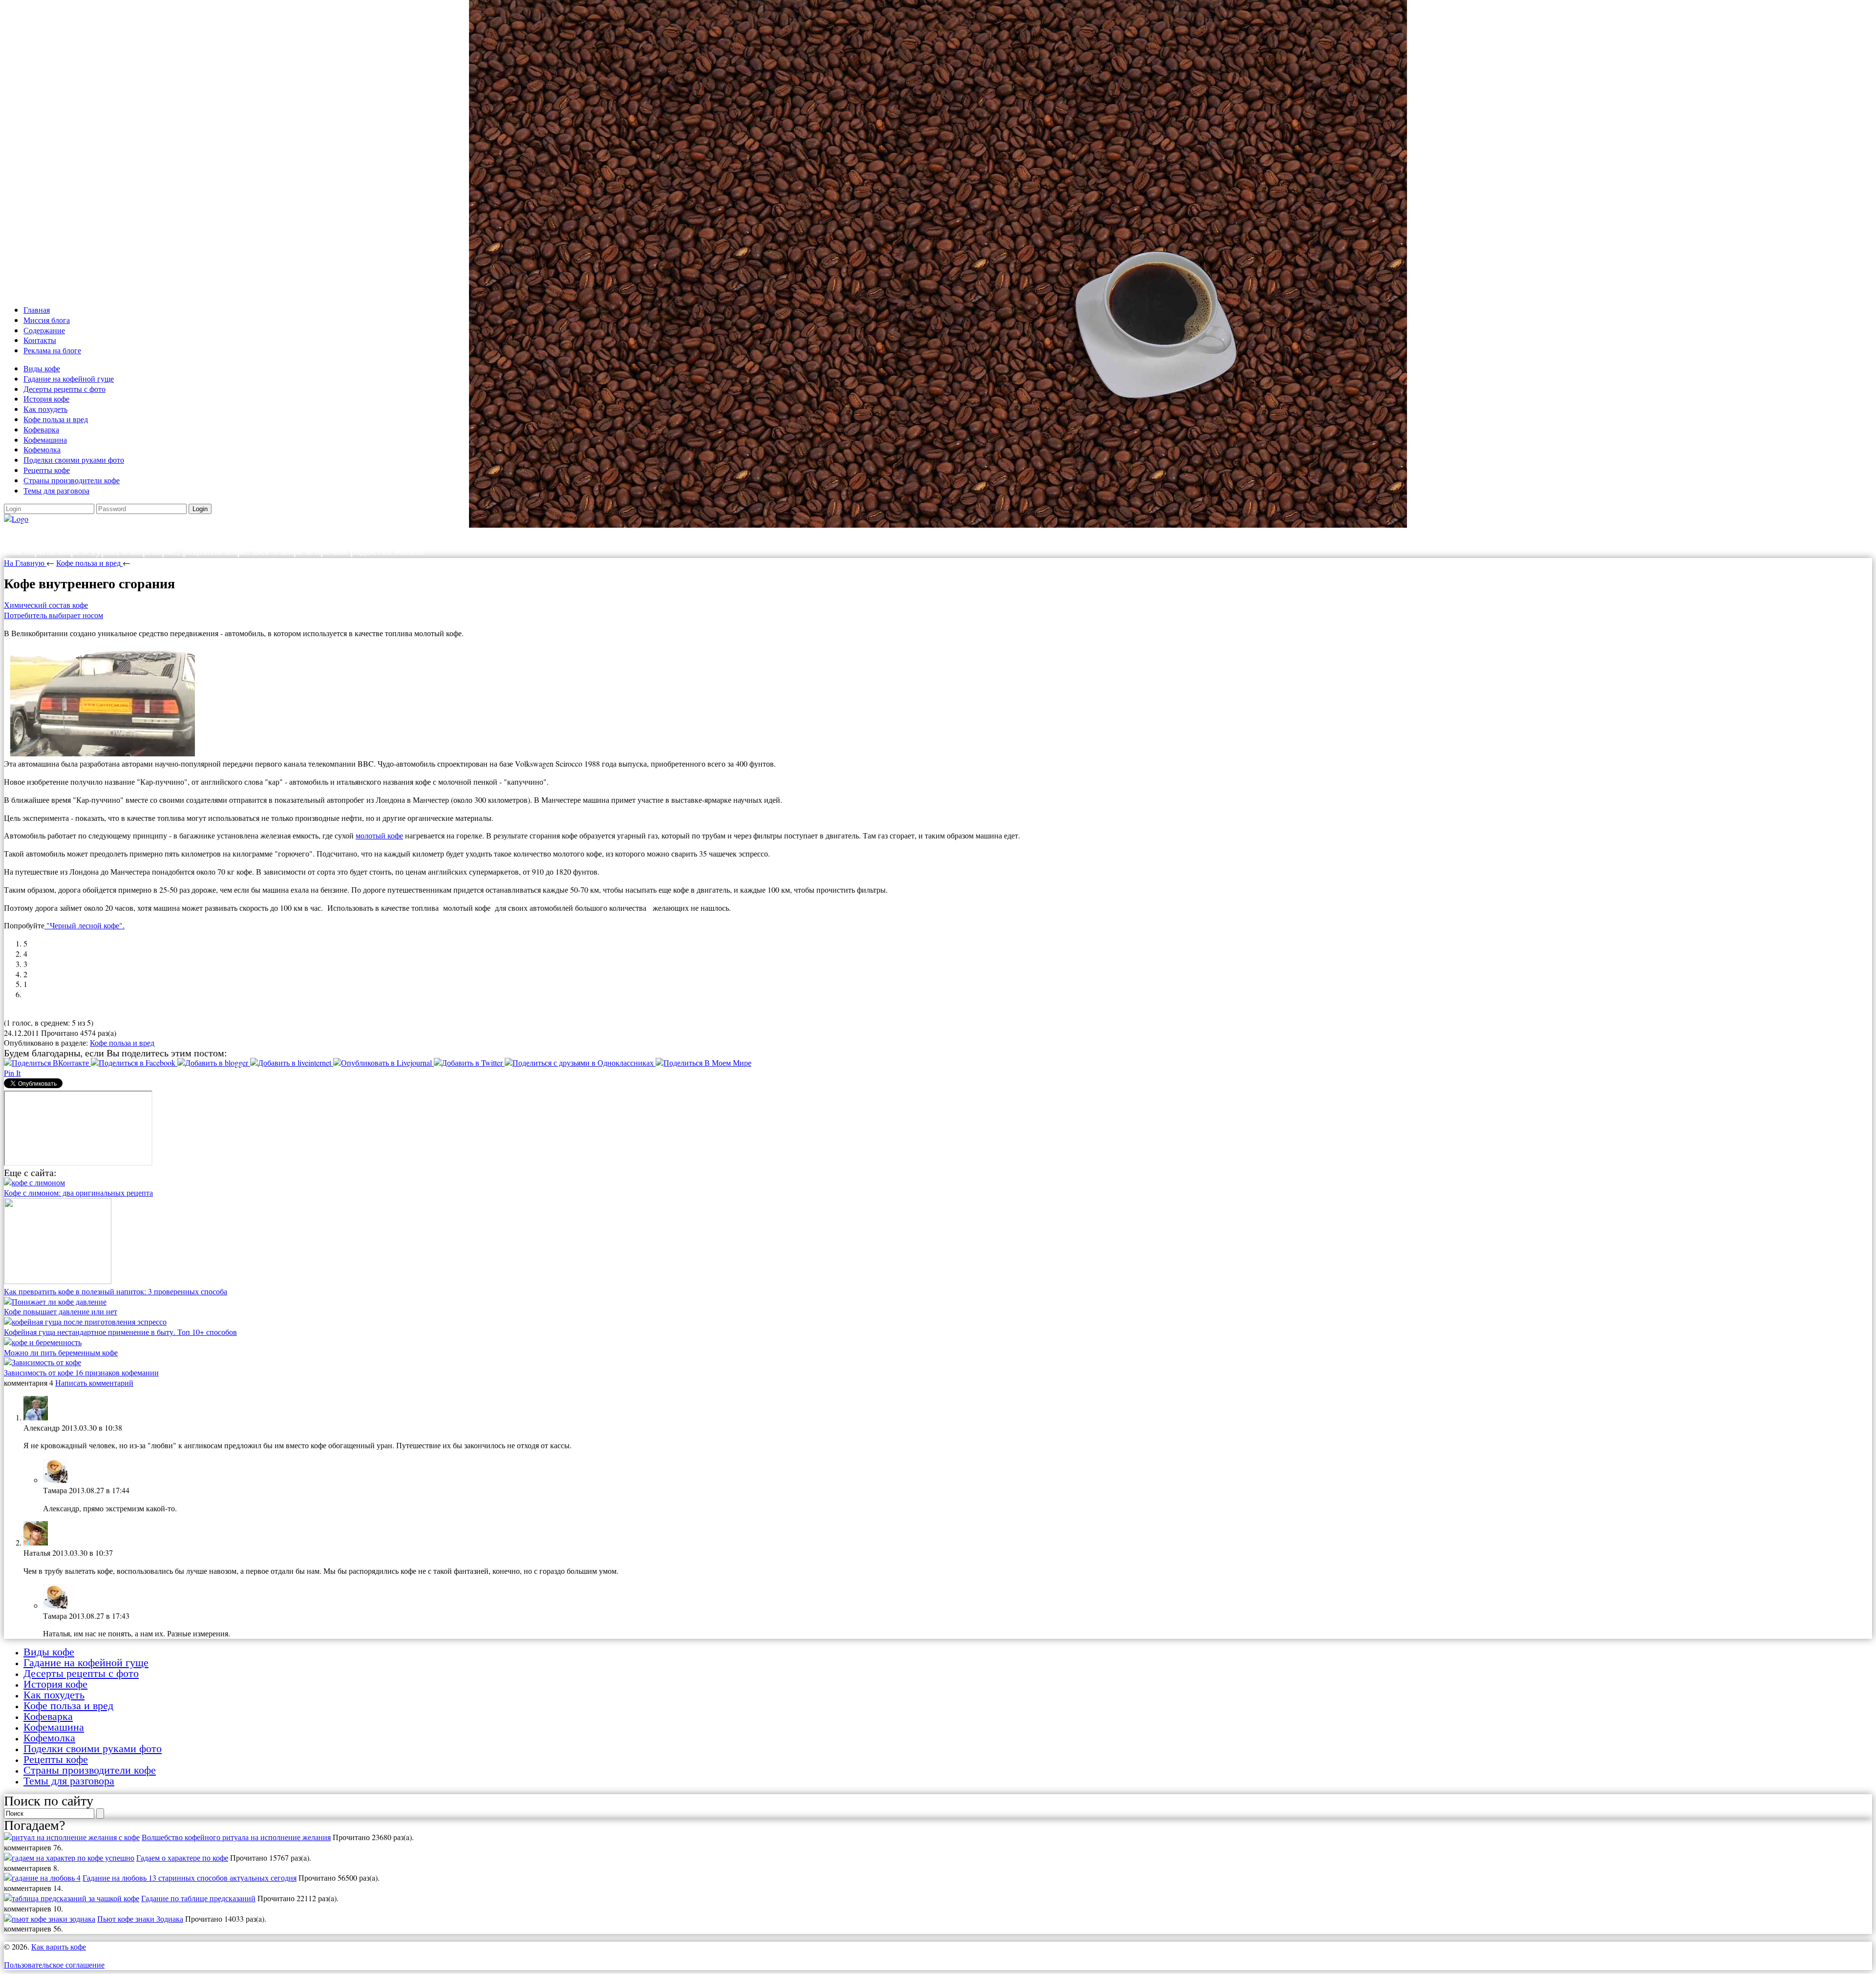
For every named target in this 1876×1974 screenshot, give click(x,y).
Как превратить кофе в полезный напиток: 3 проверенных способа (116, 1291)
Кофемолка (42, 449)
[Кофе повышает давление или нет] (55, 1301)
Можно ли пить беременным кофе (61, 1352)
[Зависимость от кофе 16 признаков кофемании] (43, 1362)
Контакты (40, 340)
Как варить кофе (71, 534)
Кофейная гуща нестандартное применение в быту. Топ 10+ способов (120, 1332)
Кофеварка (41, 429)
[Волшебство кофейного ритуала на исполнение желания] (72, 1837)
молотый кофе (379, 835)
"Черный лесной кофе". (85, 925)
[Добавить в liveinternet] (292, 1062)
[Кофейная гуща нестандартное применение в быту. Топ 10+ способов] (85, 1321)
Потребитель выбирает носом (53, 615)
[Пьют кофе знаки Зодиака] (50, 1919)
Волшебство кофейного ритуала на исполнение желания (236, 1837)
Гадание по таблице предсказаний (198, 1898)
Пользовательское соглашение (54, 1964)
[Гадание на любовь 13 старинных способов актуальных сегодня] (42, 1877)
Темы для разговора (56, 490)
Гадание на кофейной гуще (69, 378)
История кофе (46, 398)
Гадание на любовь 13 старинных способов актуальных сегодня (190, 1877)
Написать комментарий (94, 1383)
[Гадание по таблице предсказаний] (72, 1898)
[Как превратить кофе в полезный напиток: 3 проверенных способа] (58, 1281)
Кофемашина (45, 440)
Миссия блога (47, 320)
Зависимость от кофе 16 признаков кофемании (81, 1372)
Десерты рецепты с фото (64, 389)
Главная (37, 310)
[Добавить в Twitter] (469, 1062)
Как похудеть (45, 409)
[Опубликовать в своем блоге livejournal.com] (384, 1062)
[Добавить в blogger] (214, 1062)
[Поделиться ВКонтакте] (47, 1062)
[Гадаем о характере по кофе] (69, 1857)
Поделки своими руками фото (74, 460)
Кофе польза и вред (56, 419)
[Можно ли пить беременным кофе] (43, 1342)
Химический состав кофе (46, 605)
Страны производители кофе (72, 480)
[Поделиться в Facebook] (134, 1062)
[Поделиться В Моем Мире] (703, 1062)
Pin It (12, 1073)
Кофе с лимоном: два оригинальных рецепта (78, 1192)
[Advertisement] (297, 150)
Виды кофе (42, 368)
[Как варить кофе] (16, 519)
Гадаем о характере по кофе (182, 1857)
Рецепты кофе (47, 470)
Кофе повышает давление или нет (61, 1311)
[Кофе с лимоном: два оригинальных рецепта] (34, 1182)
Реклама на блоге (52, 350)
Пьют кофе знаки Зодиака (140, 1919)
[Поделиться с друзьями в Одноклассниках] (580, 1062)
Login (200, 509)
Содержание (44, 330)
